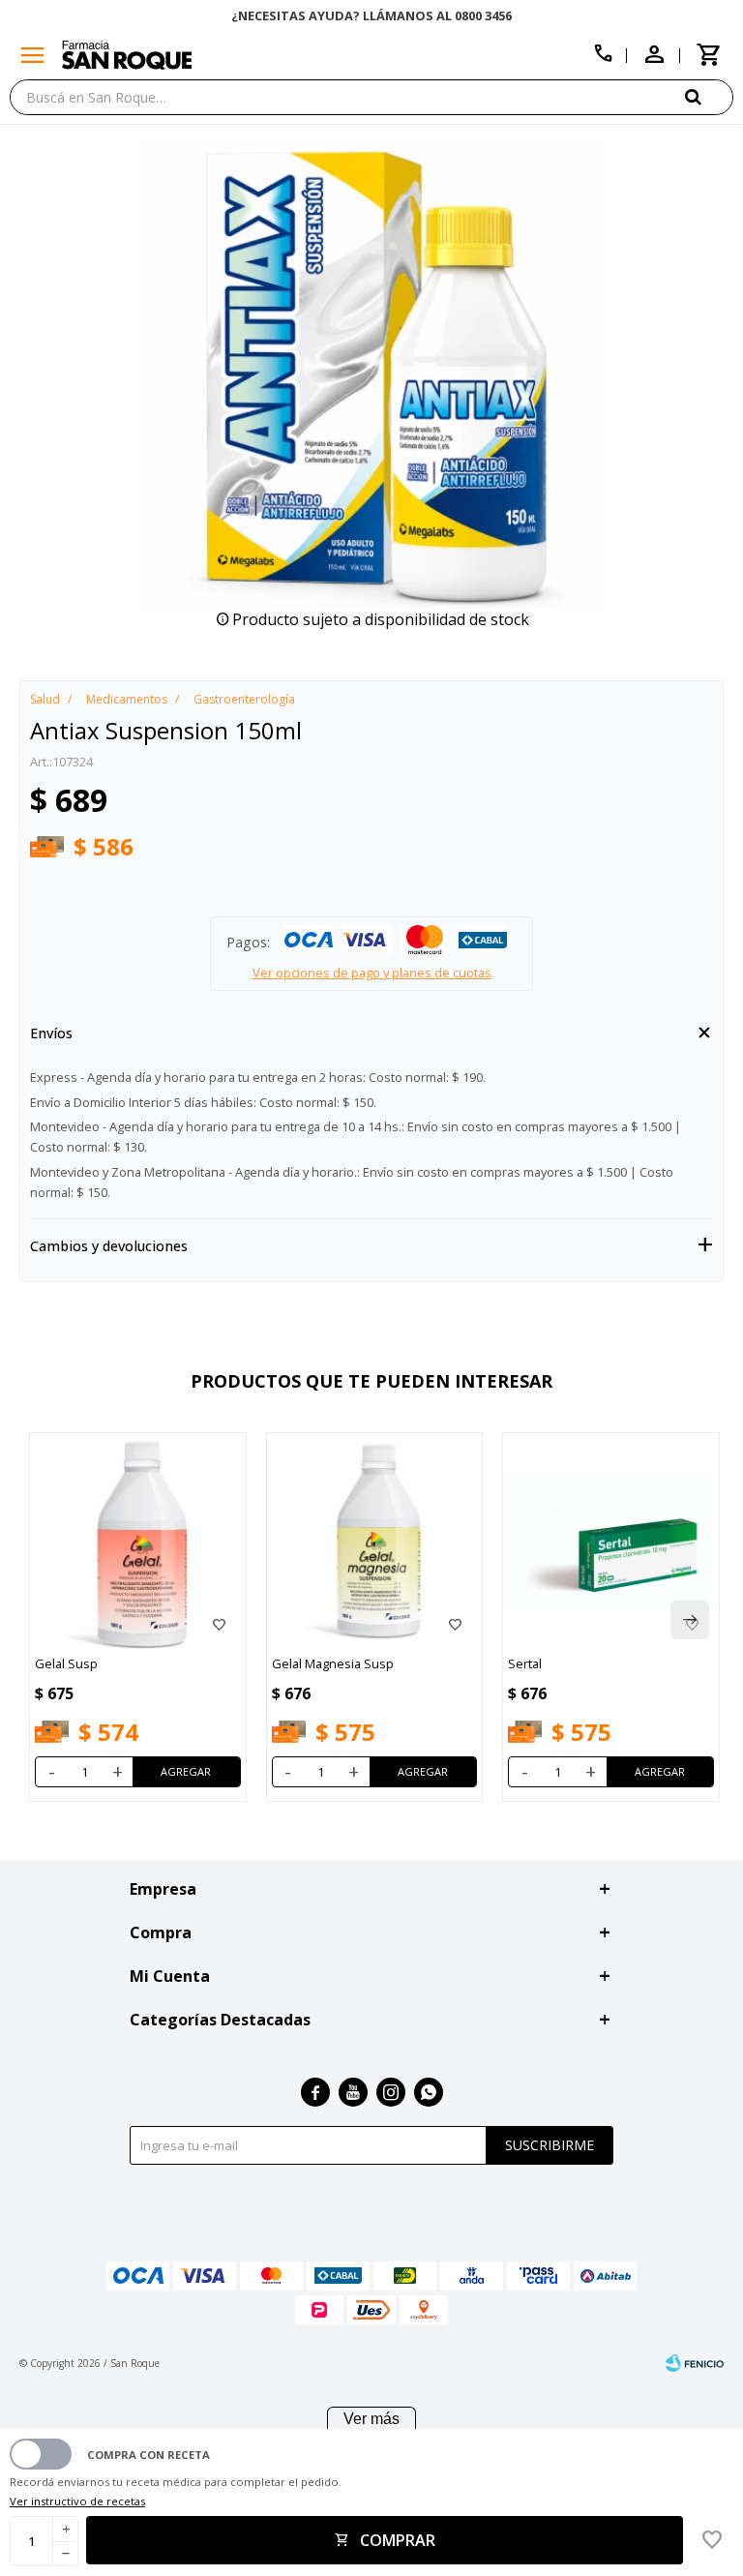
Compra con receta (149, 2455)
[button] (709, 96)
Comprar (398, 2540)
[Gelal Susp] (138, 1541)
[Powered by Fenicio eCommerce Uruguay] (695, 2363)
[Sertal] (611, 1541)
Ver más (371, 2419)
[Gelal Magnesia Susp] (375, 1541)
